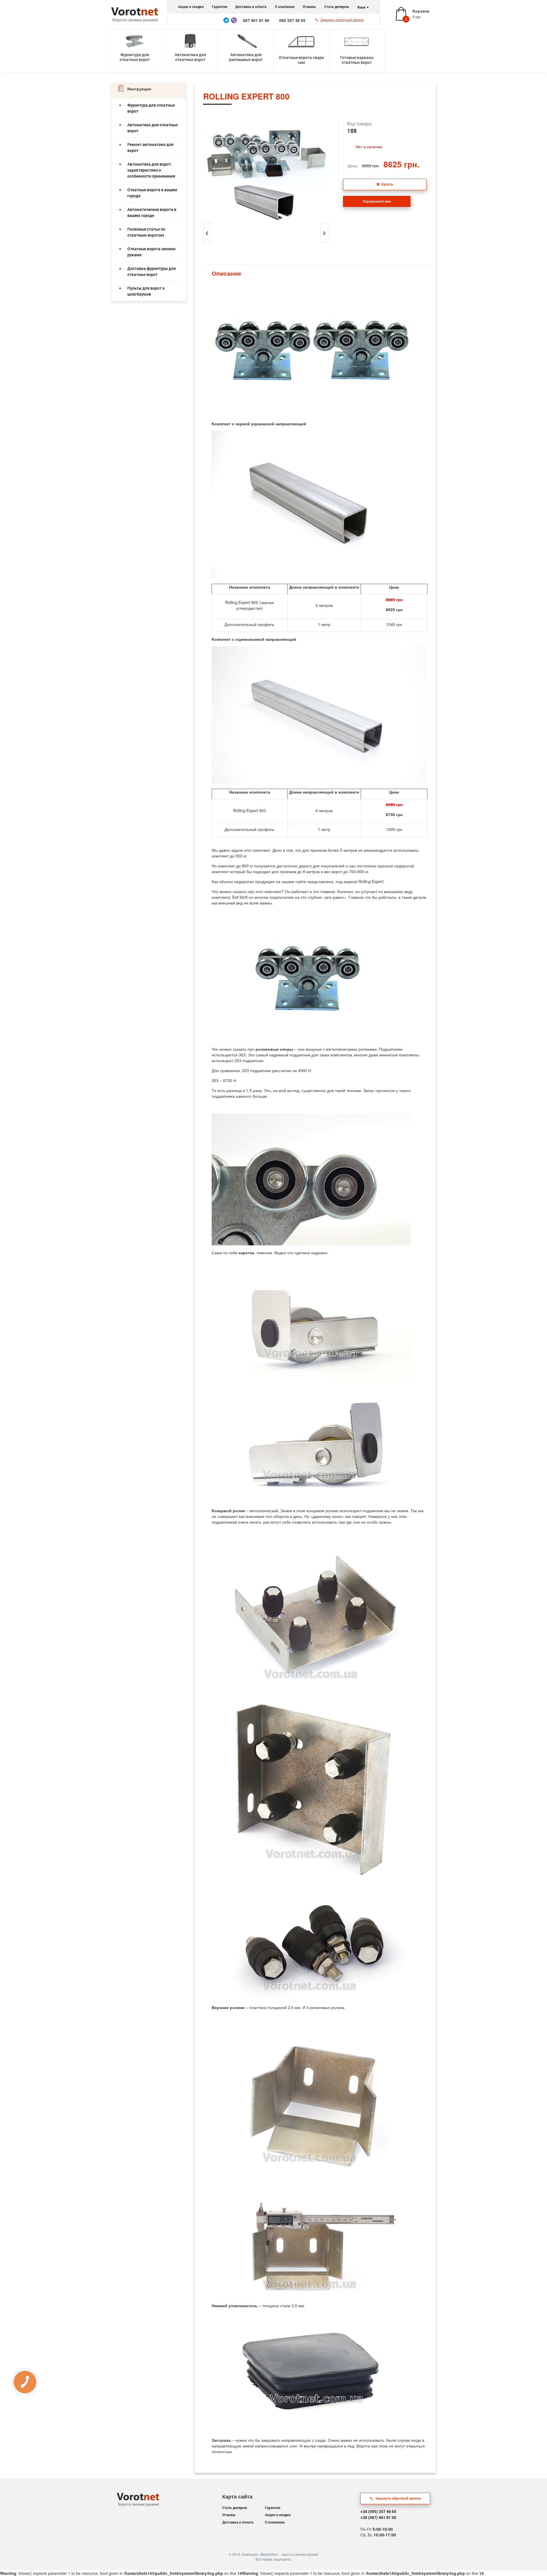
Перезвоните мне (377, 201)
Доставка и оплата (251, 7)
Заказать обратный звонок (398, 2498)
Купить (387, 184)
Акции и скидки (191, 7)
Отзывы (309, 7)
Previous (199, 170)
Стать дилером (337, 7)
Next (333, 170)
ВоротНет (269, 2554)
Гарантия (220, 7)
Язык (362, 7)
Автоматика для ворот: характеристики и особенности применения (151, 170)
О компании (285, 7)
